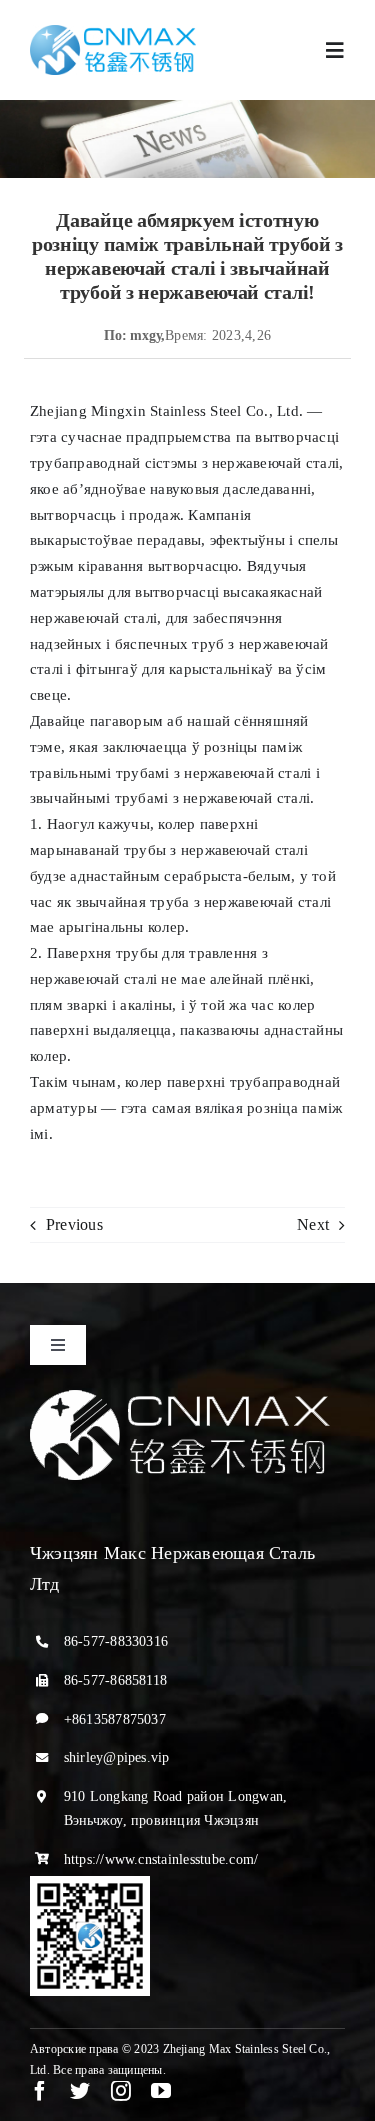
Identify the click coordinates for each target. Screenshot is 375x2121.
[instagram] (121, 2091)
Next (313, 1224)
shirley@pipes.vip (117, 1757)
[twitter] (80, 2091)
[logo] (113, 32)
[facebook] (40, 2091)
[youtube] (161, 2091)
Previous (74, 1224)
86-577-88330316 (116, 1641)
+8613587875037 (115, 1719)
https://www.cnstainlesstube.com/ (161, 1859)
